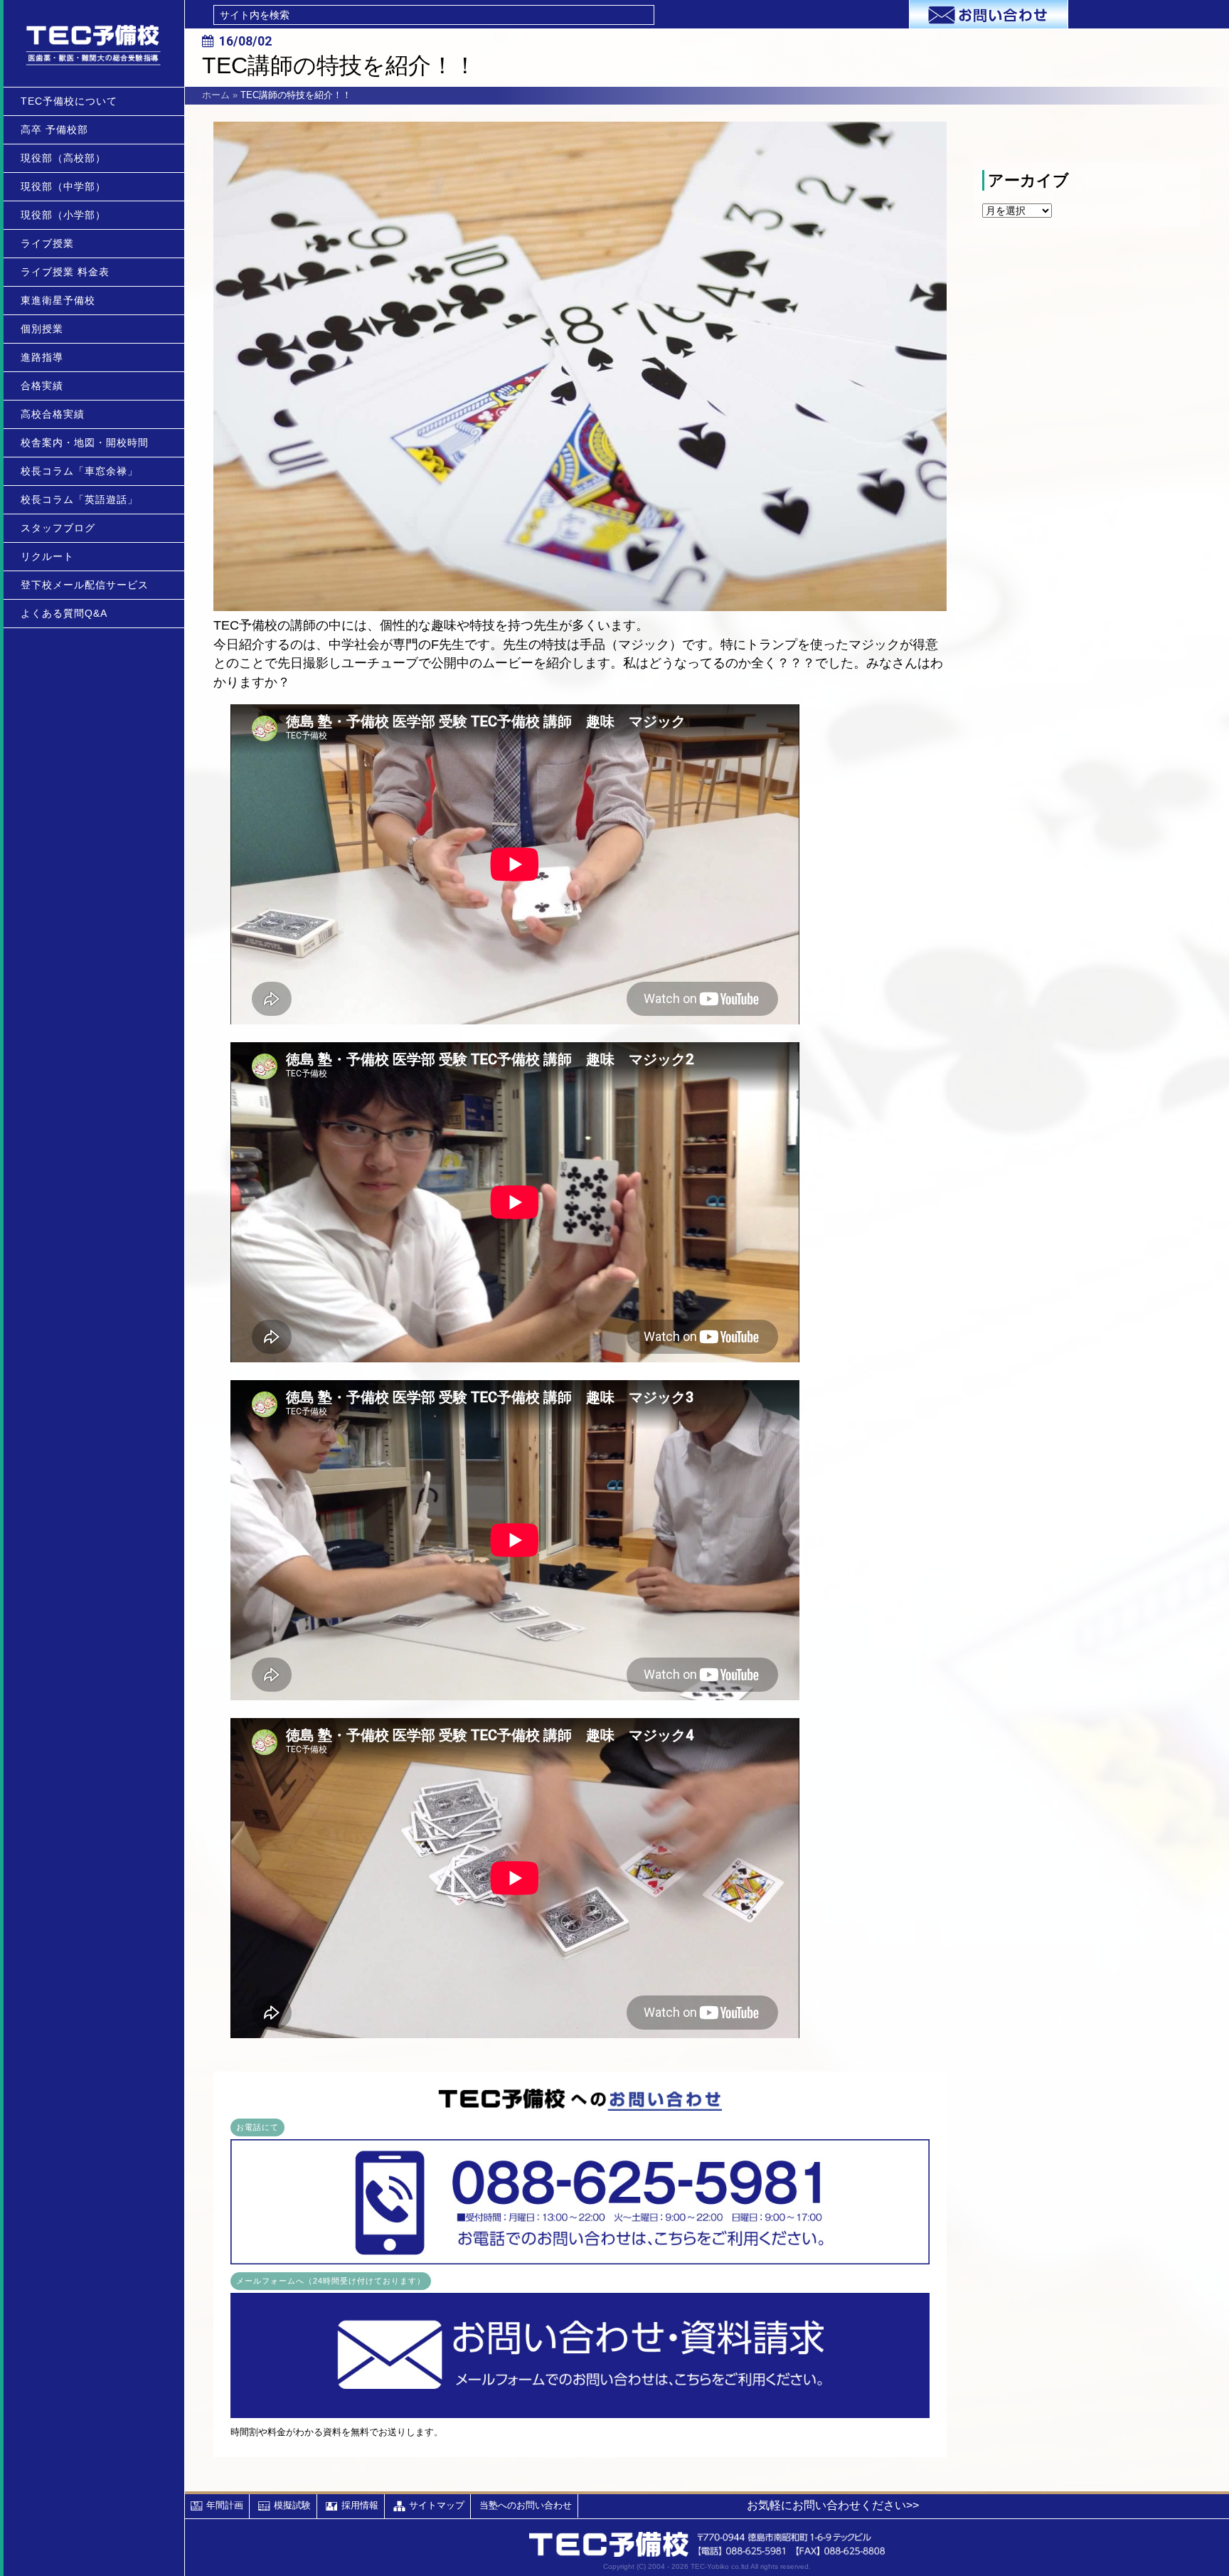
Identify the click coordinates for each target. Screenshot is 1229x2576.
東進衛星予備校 (58, 300)
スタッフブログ (58, 528)
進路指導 (42, 357)
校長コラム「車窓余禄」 (79, 471)
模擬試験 (292, 2505)
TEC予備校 (94, 43)
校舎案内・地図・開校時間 (85, 442)
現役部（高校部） (63, 158)
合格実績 (42, 386)
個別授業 (42, 329)
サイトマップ (437, 2505)
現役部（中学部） (63, 186)
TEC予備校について (69, 101)
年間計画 (225, 2505)
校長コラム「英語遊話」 (79, 499)
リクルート (47, 556)
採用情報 (360, 2505)
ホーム (216, 95)
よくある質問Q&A (64, 613)
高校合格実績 (53, 414)
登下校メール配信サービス (85, 585)
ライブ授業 (47, 243)
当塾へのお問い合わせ (526, 2505)
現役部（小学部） (63, 215)
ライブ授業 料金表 (65, 272)
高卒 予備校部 (54, 129)
